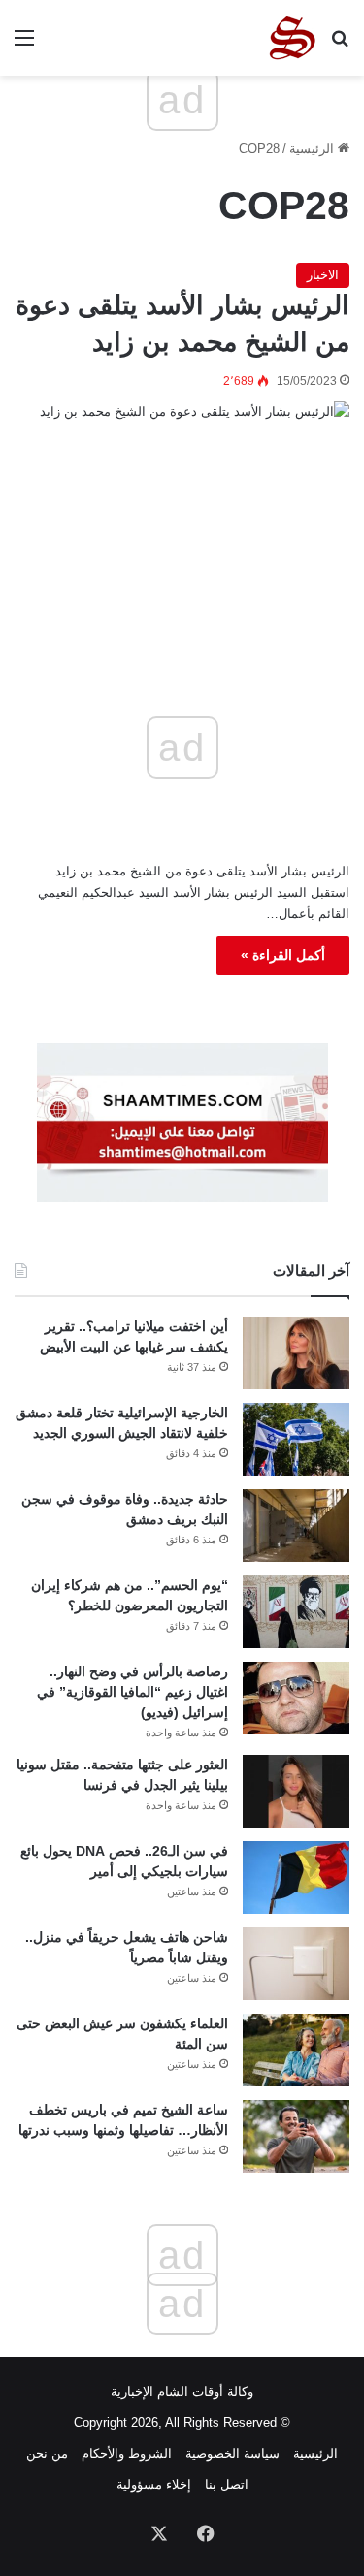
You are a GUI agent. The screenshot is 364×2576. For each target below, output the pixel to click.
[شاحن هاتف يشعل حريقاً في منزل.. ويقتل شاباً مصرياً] (296, 1964)
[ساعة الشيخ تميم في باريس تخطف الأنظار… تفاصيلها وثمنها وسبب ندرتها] (296, 2136)
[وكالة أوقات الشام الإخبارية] (291, 38)
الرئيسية (314, 149)
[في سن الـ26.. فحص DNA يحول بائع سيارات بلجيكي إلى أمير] (296, 1877)
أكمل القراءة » (283, 955)
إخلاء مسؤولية (154, 2484)
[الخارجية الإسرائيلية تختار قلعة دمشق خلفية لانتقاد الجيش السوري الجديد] (296, 1439)
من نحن (47, 2453)
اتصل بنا (227, 2484)
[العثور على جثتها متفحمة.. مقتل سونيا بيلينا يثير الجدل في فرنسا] (296, 1791)
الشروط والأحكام (127, 2453)
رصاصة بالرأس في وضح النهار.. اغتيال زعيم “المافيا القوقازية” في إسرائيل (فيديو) (132, 1692)
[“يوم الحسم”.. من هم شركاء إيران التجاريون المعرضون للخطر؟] (296, 1612)
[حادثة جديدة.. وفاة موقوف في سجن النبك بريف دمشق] (296, 1526)
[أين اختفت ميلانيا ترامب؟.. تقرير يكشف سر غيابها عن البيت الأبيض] (296, 1353)
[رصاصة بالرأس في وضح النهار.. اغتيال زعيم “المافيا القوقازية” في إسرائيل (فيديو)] (296, 1698)
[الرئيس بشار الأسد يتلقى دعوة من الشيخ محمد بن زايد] (182, 510)
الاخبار (323, 275)
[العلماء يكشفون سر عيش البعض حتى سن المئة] (296, 2050)
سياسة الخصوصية (232, 2453)
